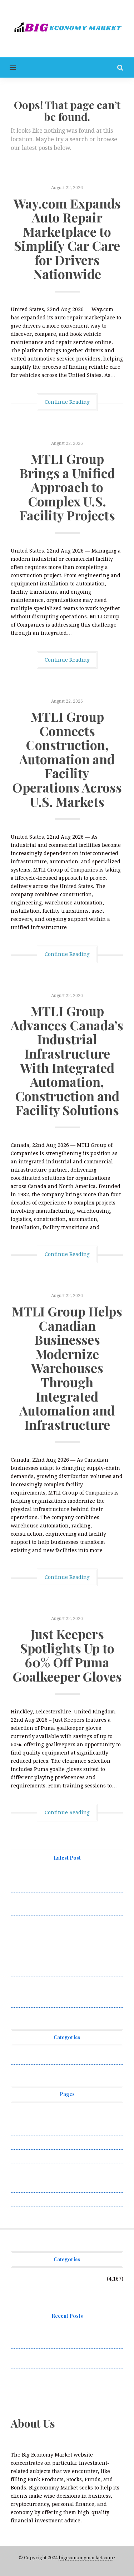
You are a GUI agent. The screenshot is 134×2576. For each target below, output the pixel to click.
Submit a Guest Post (36, 2171)
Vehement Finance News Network (53, 2057)
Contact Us (24, 2142)
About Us (22, 2114)
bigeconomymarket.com (86, 2558)
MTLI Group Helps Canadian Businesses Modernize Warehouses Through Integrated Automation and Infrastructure (67, 1368)
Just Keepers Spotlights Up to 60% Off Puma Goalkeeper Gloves (67, 1655)
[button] (8, 67)
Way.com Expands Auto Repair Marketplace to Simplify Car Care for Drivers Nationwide (67, 239)
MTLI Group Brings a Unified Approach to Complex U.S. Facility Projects (67, 487)
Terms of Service (31, 2185)
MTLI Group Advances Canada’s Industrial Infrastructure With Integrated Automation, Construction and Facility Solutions (67, 1060)
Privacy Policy (28, 2157)
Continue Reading (67, 402)
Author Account (31, 2128)
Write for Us (26, 2199)
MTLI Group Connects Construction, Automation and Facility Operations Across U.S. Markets (67, 759)
